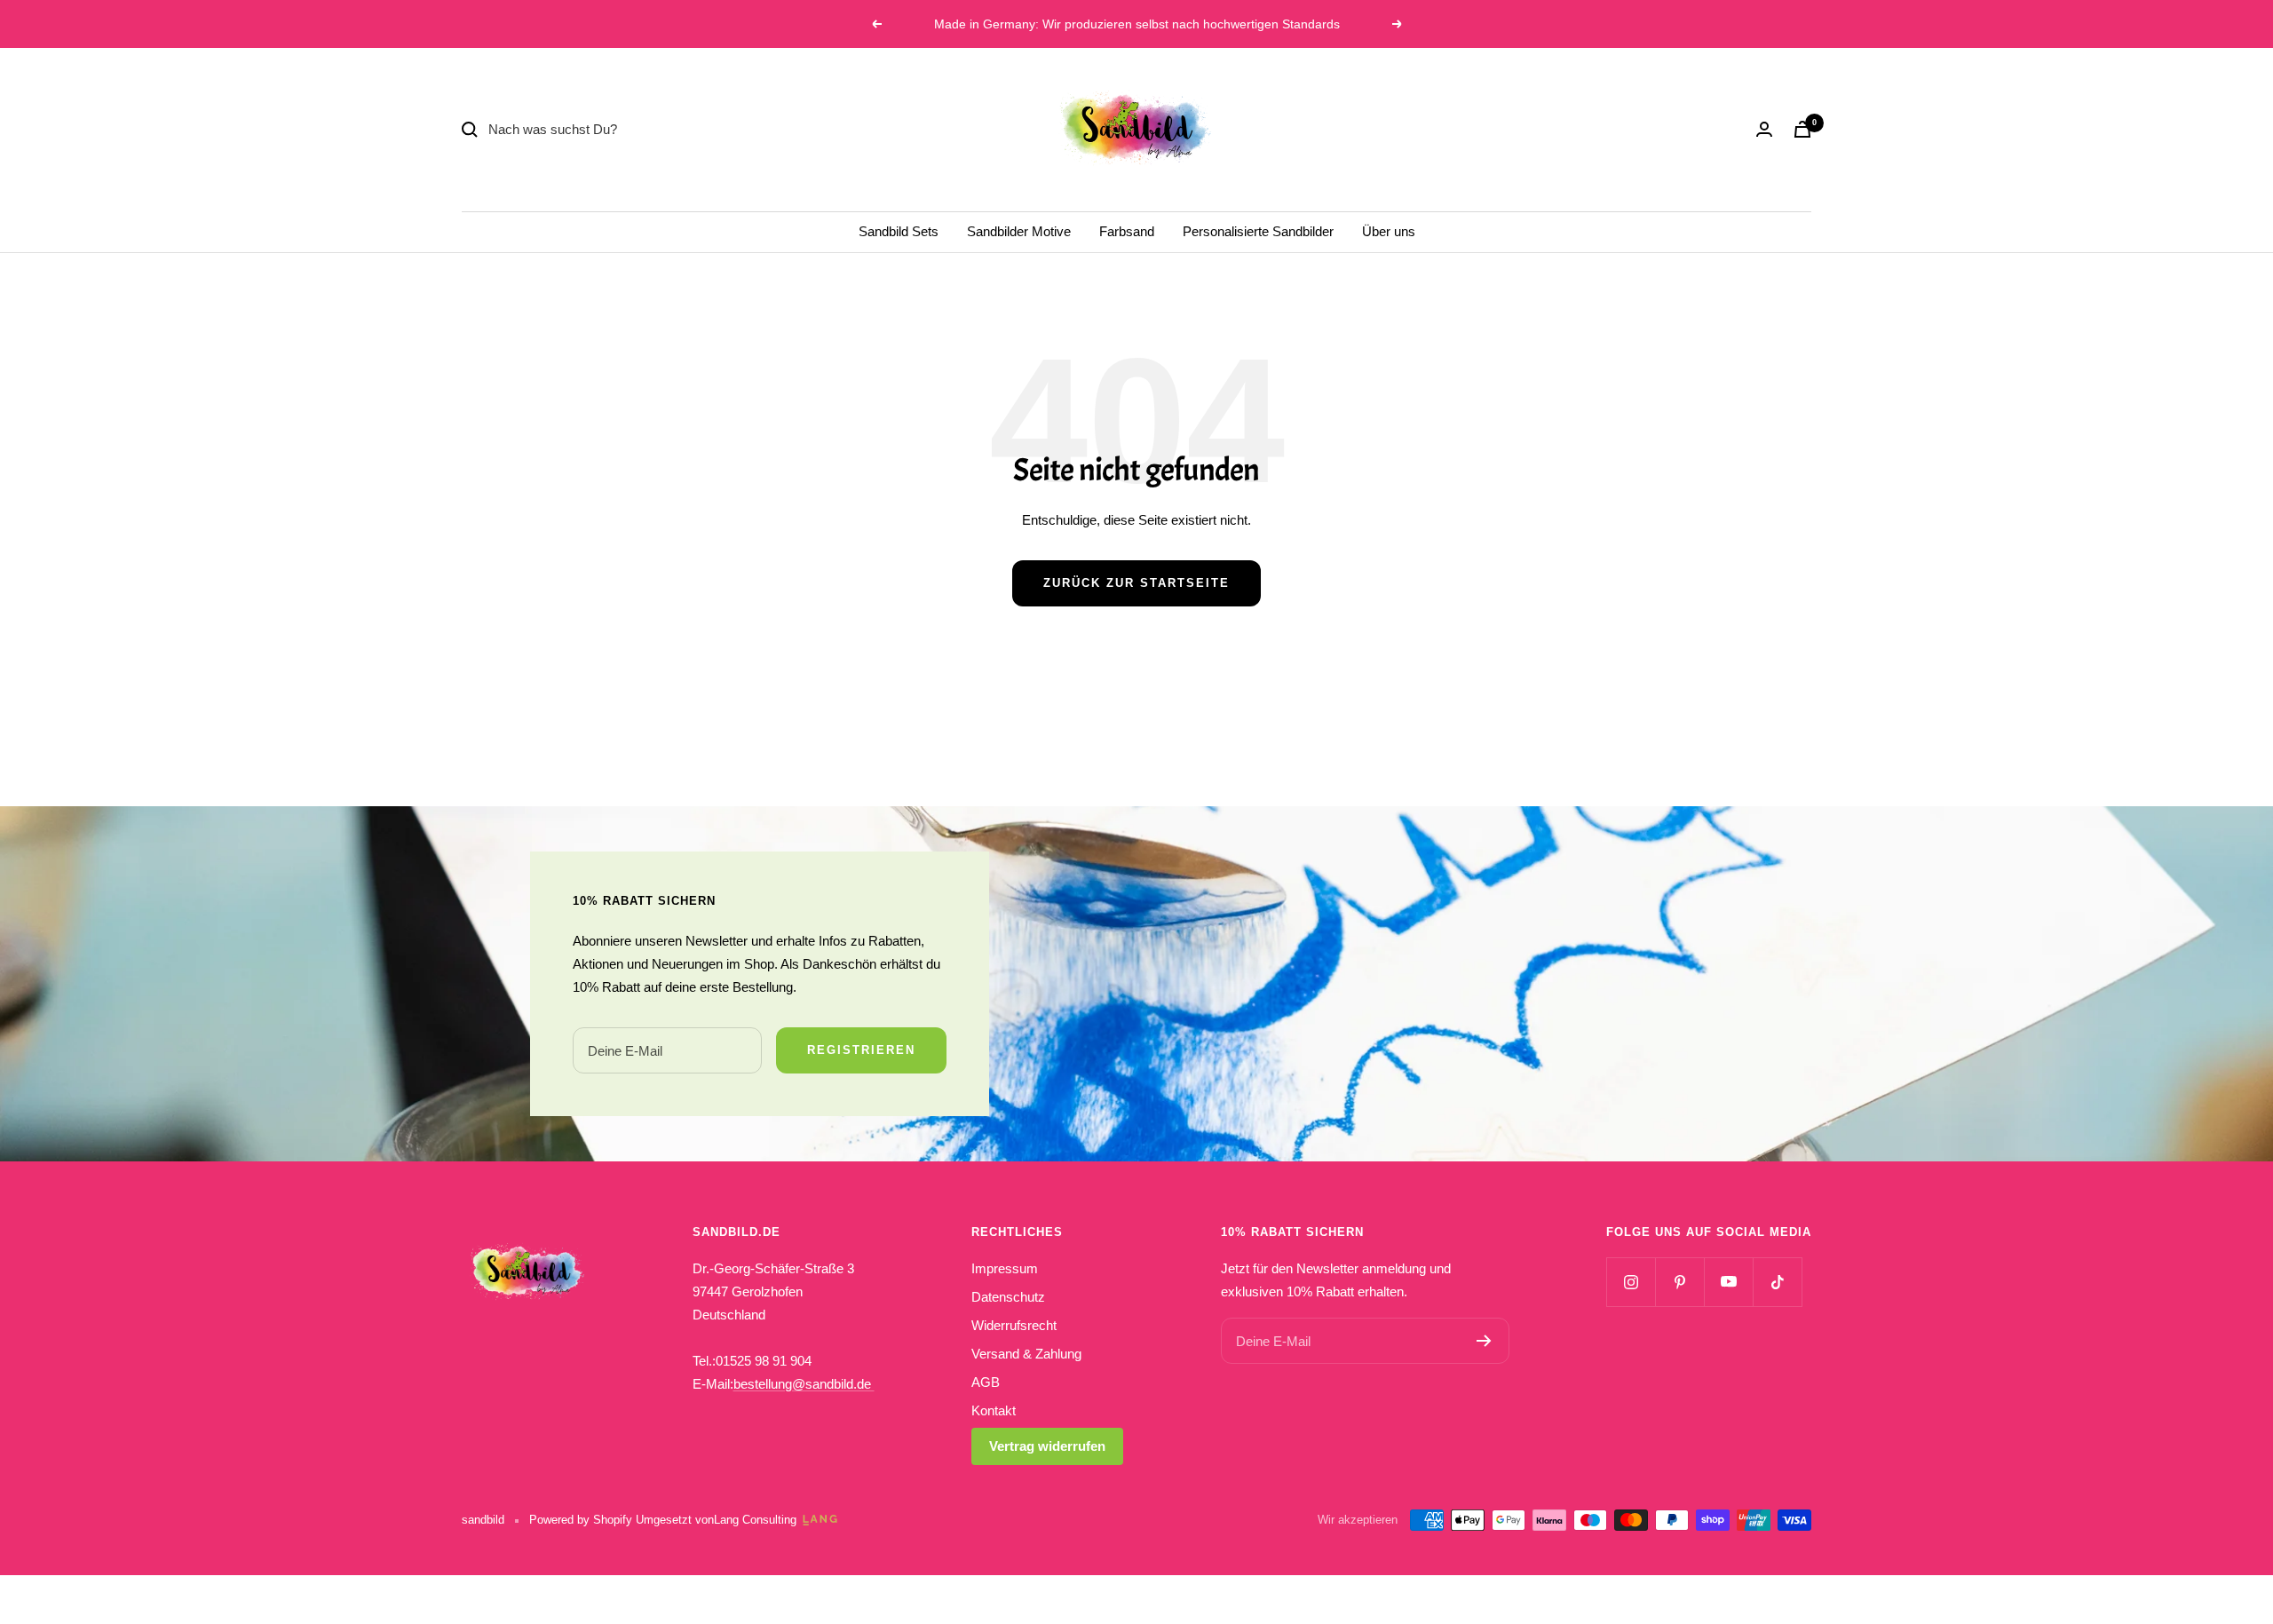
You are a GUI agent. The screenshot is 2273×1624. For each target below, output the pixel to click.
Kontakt (994, 1410)
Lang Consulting (755, 1520)
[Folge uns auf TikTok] (1777, 1282)
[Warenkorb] (1802, 129)
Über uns (1389, 231)
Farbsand (1127, 231)
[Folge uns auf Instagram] (1631, 1282)
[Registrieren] (1484, 1341)
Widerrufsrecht (1014, 1325)
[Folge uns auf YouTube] (1728, 1282)
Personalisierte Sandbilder (1258, 231)
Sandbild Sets (899, 231)
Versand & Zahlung (1026, 1354)
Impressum (1005, 1268)
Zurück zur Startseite (1136, 583)
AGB (986, 1382)
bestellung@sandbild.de (804, 1384)
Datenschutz (1008, 1297)
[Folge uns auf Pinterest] (1679, 1282)
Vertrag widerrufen (1047, 1446)
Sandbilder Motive (1019, 231)
